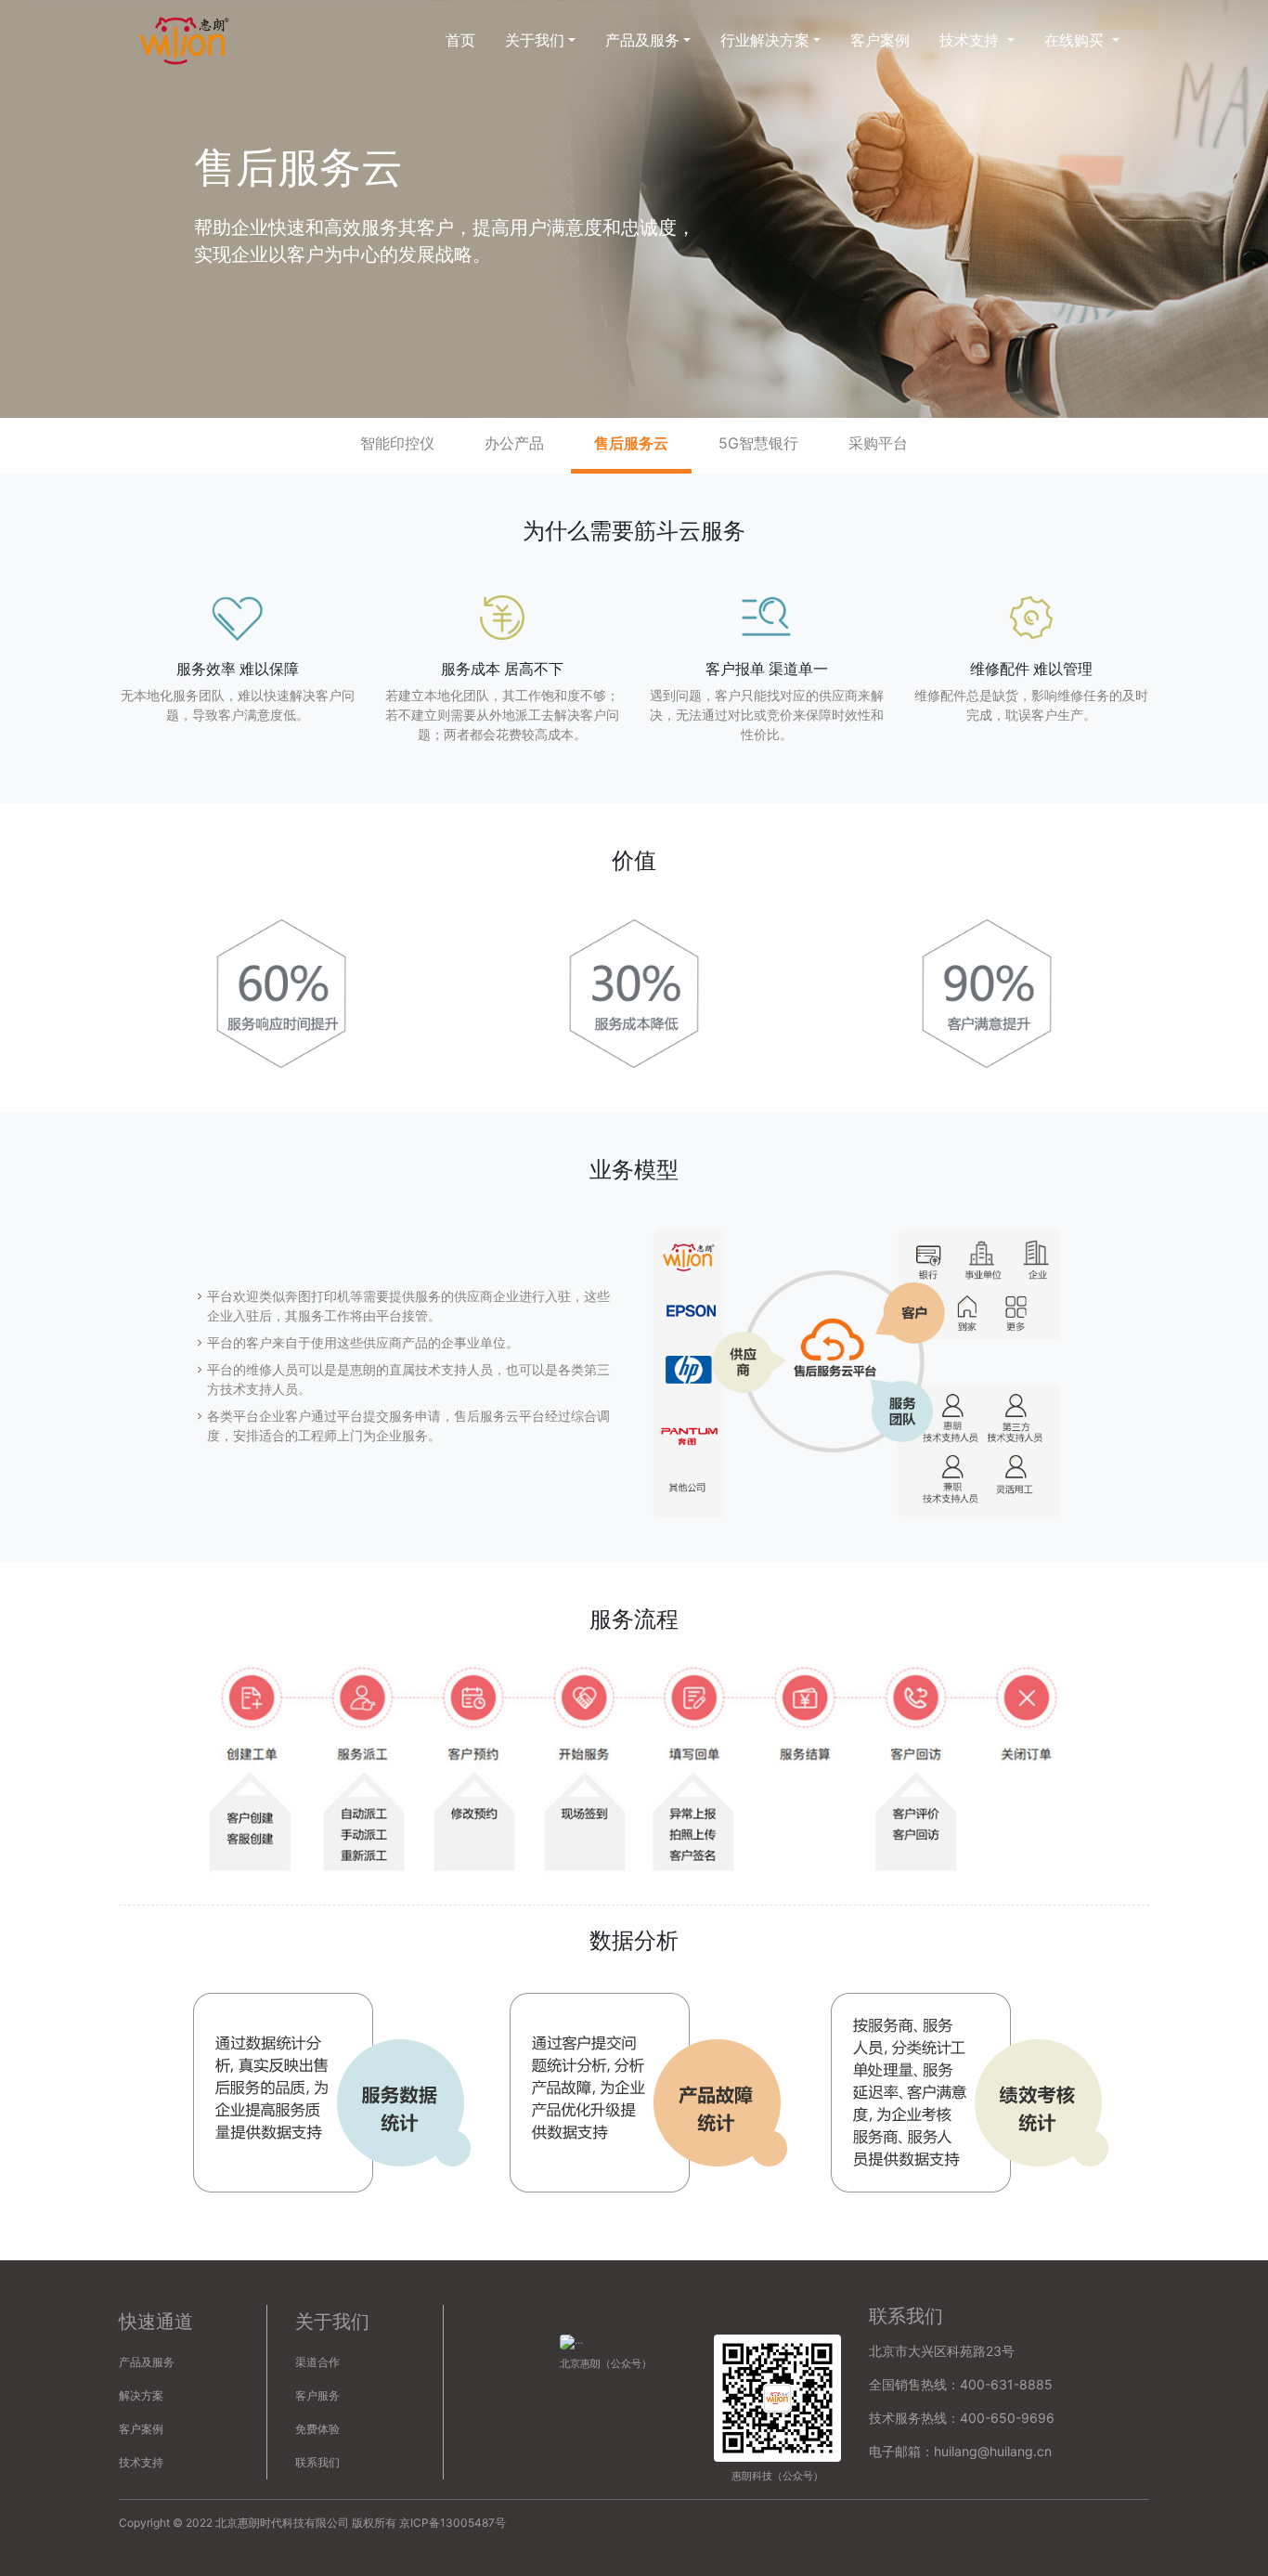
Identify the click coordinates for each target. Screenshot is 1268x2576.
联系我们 (317, 2462)
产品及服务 (147, 2362)
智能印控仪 (397, 443)
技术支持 (141, 2462)
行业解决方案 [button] (765, 40)
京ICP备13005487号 (453, 2523)
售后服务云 (631, 443)
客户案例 (880, 40)
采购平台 (878, 443)
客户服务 (317, 2395)
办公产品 (514, 443)
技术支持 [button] (971, 40)
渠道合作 (317, 2362)
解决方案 (141, 2395)
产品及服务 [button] (642, 40)
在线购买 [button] (1076, 40)
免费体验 (317, 2429)
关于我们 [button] (535, 40)
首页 (460, 40)
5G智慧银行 (758, 443)
